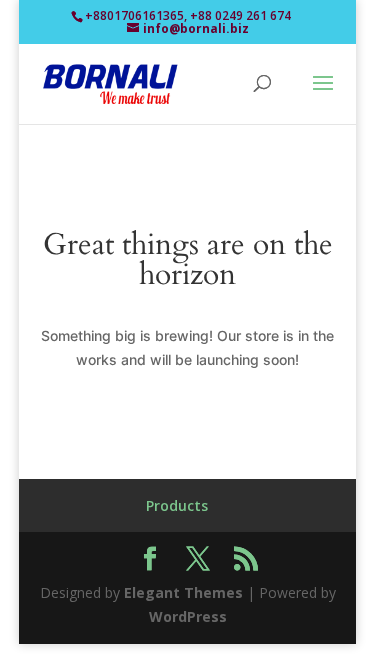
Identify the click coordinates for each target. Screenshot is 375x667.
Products (177, 505)
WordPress (188, 616)
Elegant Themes (183, 592)
